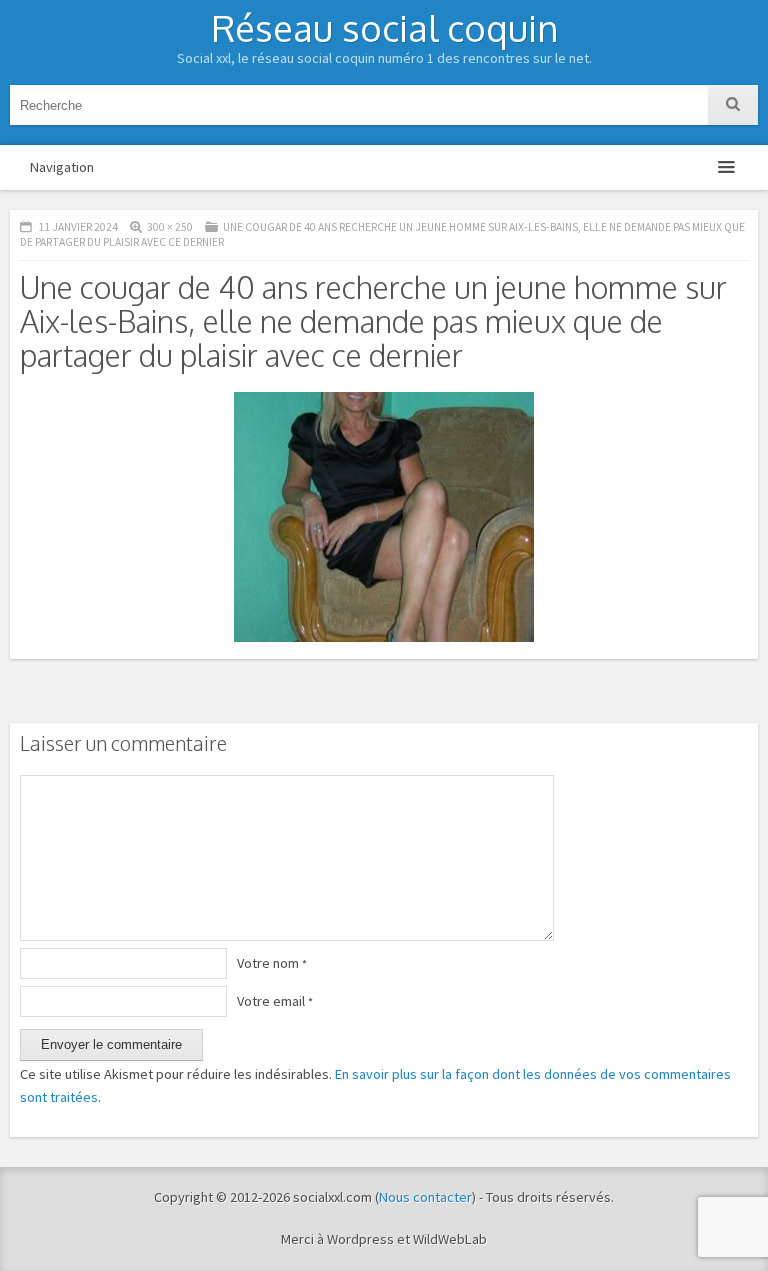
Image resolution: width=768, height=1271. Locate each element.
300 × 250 (170, 227)
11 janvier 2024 (78, 227)
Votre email (275, 1001)
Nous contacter (425, 1197)
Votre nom (272, 963)
